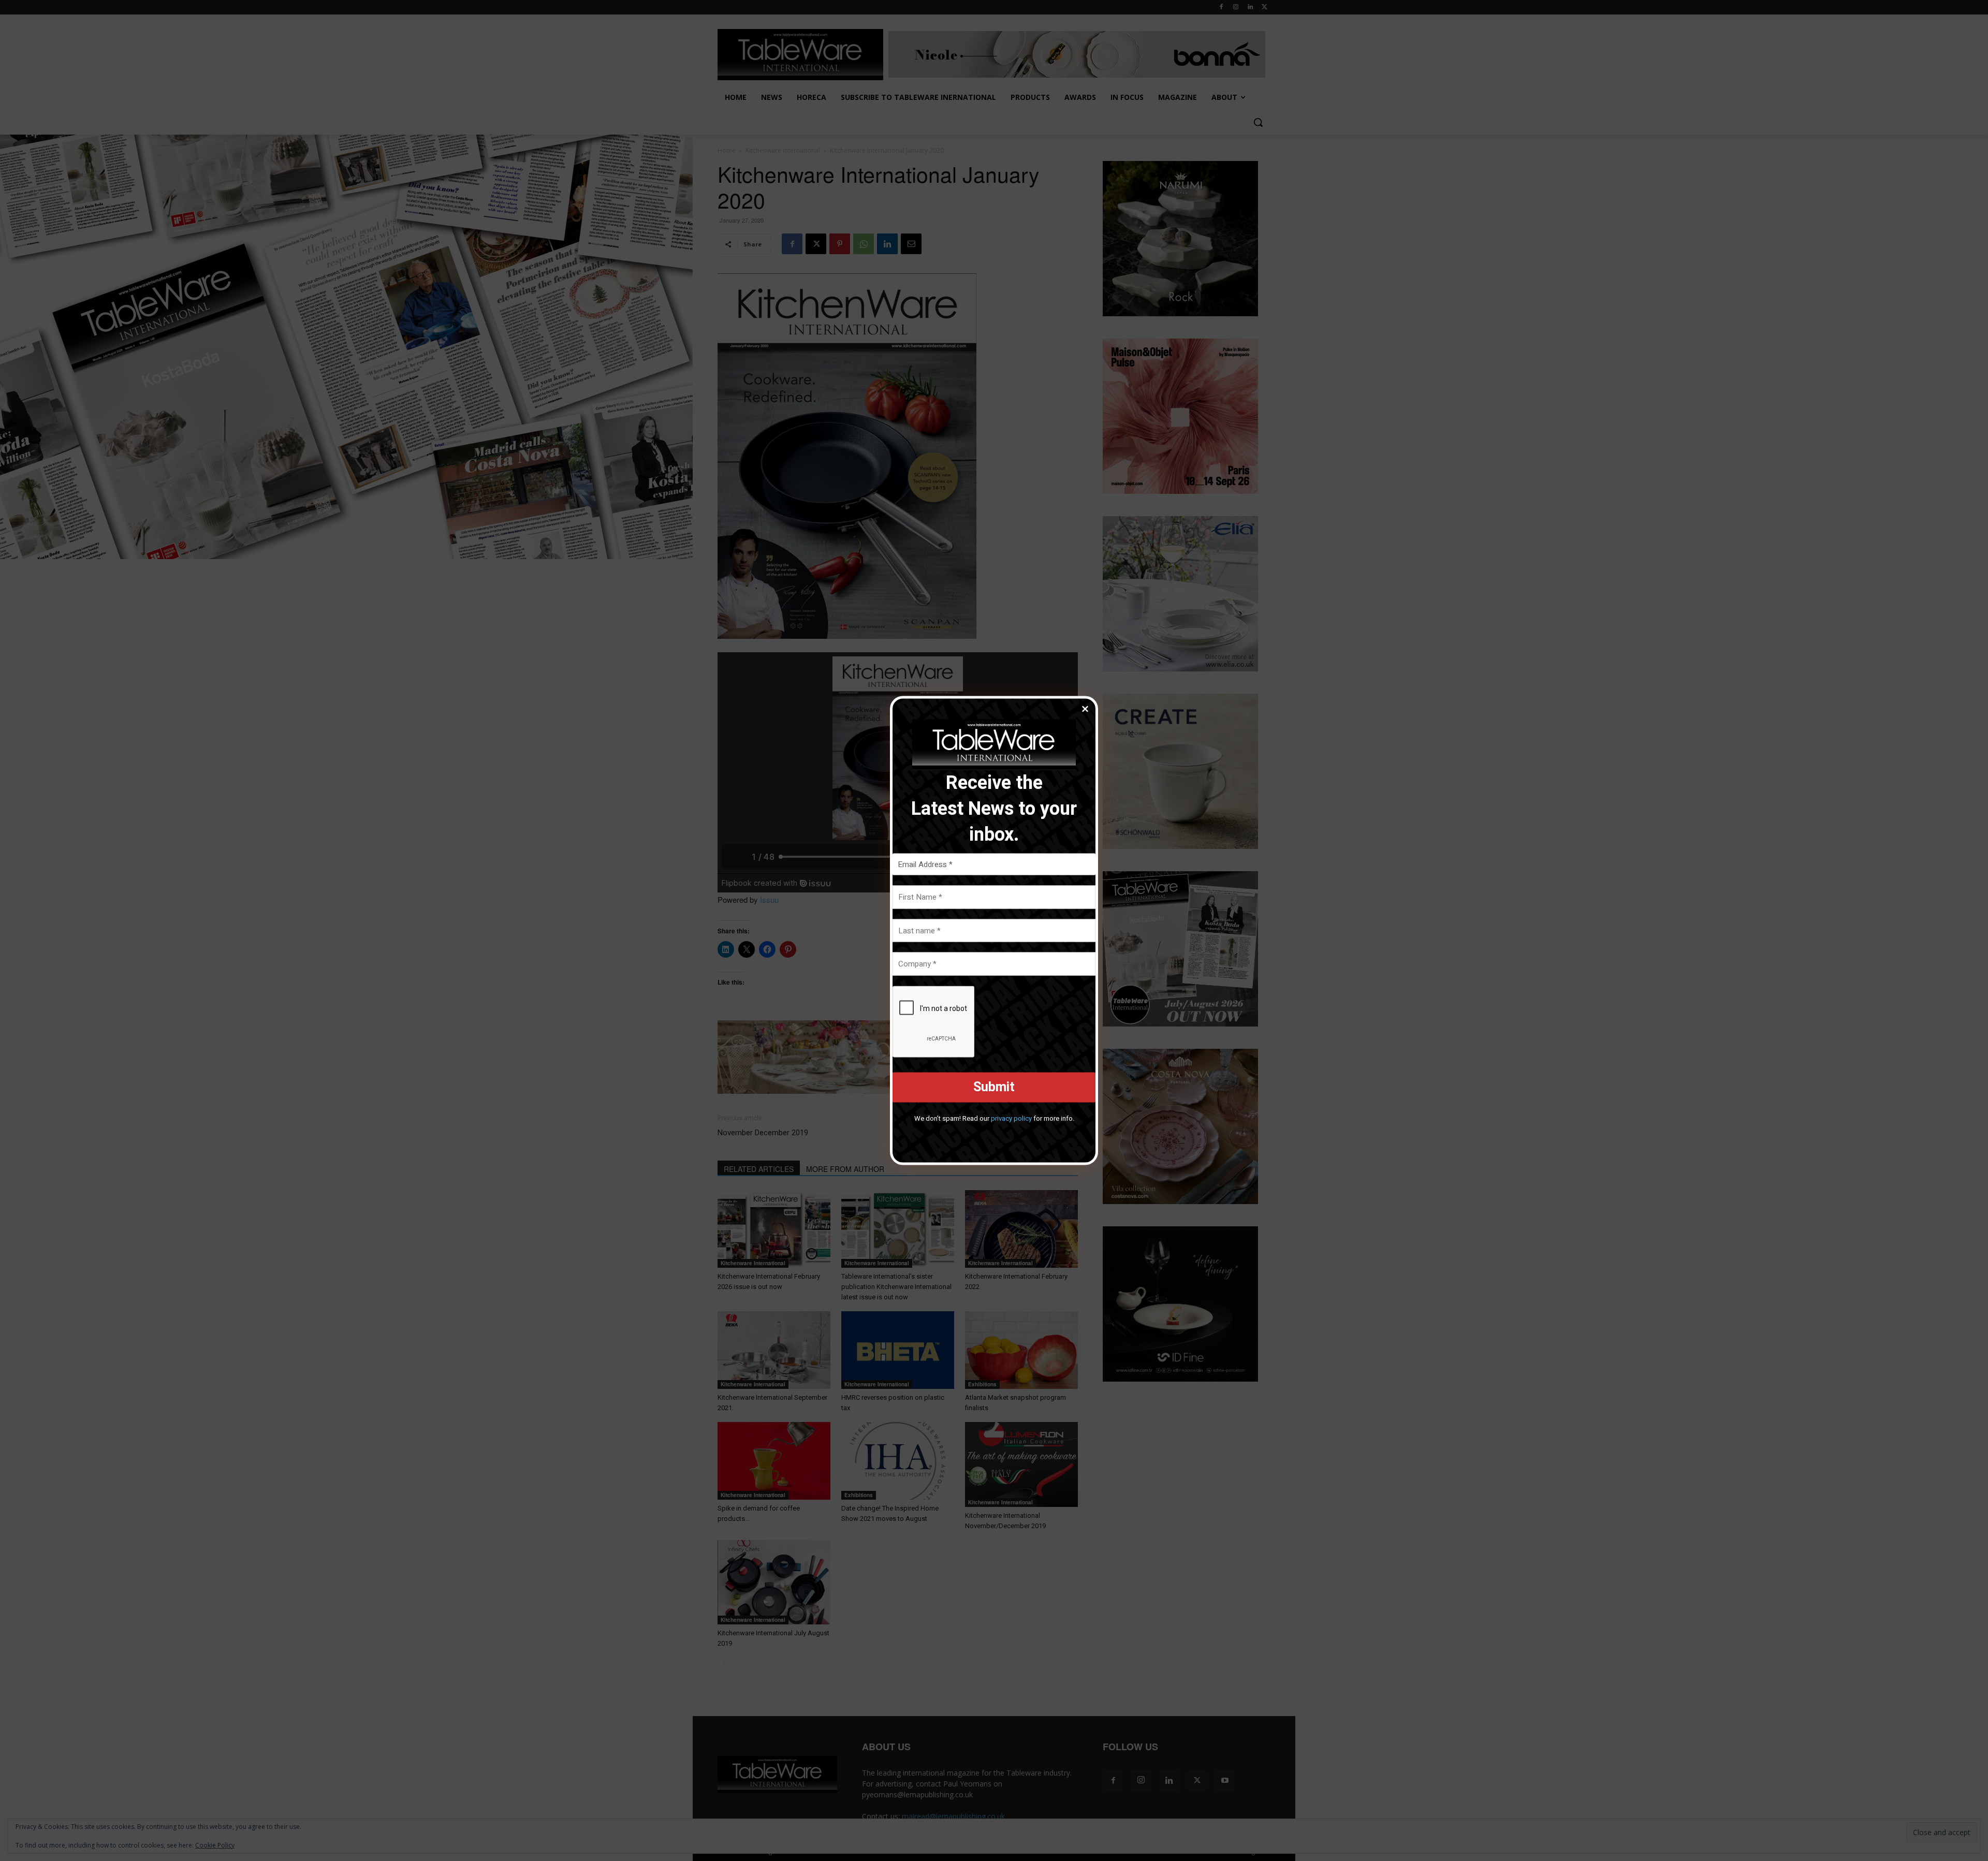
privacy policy (1011, 1118)
